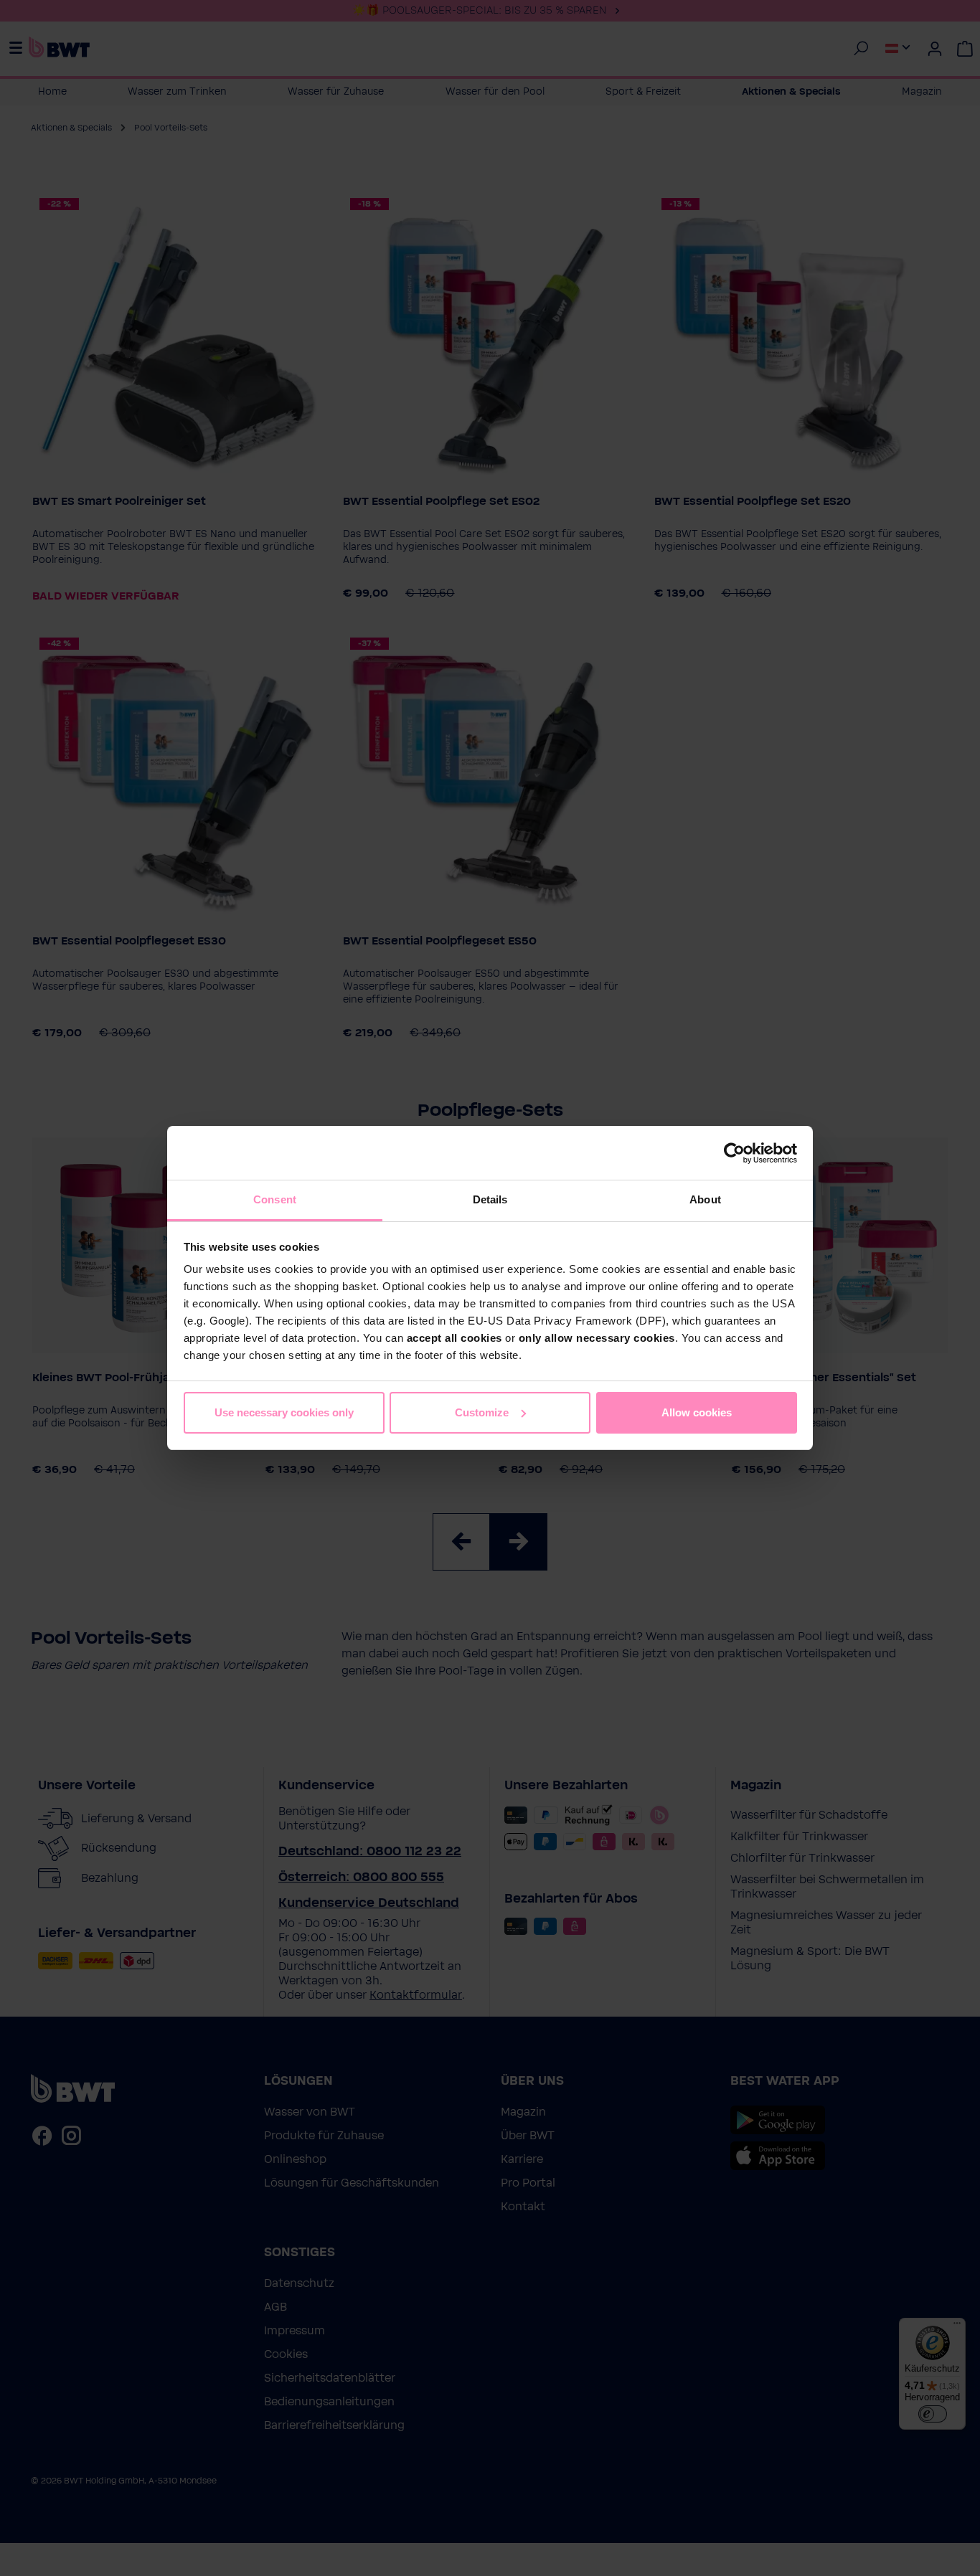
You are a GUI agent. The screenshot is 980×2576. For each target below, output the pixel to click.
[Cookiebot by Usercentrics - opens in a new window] (734, 1153)
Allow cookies (697, 1412)
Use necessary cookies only (284, 1412)
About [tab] (705, 1199)
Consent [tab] (275, 1199)
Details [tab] (490, 1199)
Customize (482, 1412)
